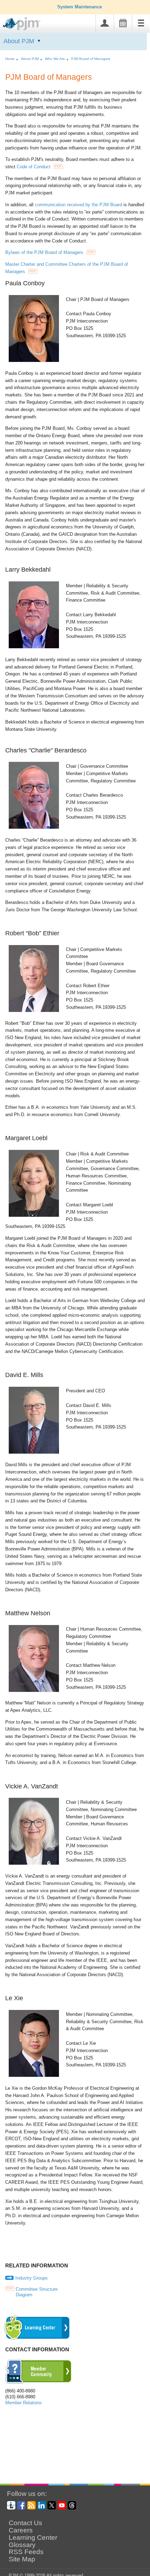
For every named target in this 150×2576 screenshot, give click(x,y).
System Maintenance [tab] (80, 7)
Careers (21, 2530)
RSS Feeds (26, 2552)
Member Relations (24, 2403)
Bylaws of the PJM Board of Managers (50, 252)
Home (10, 59)
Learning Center (33, 2538)
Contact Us (25, 2523)
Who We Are (55, 59)
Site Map (22, 2559)
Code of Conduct (39, 167)
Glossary (22, 2545)
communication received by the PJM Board (78, 205)
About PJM (19, 41)
